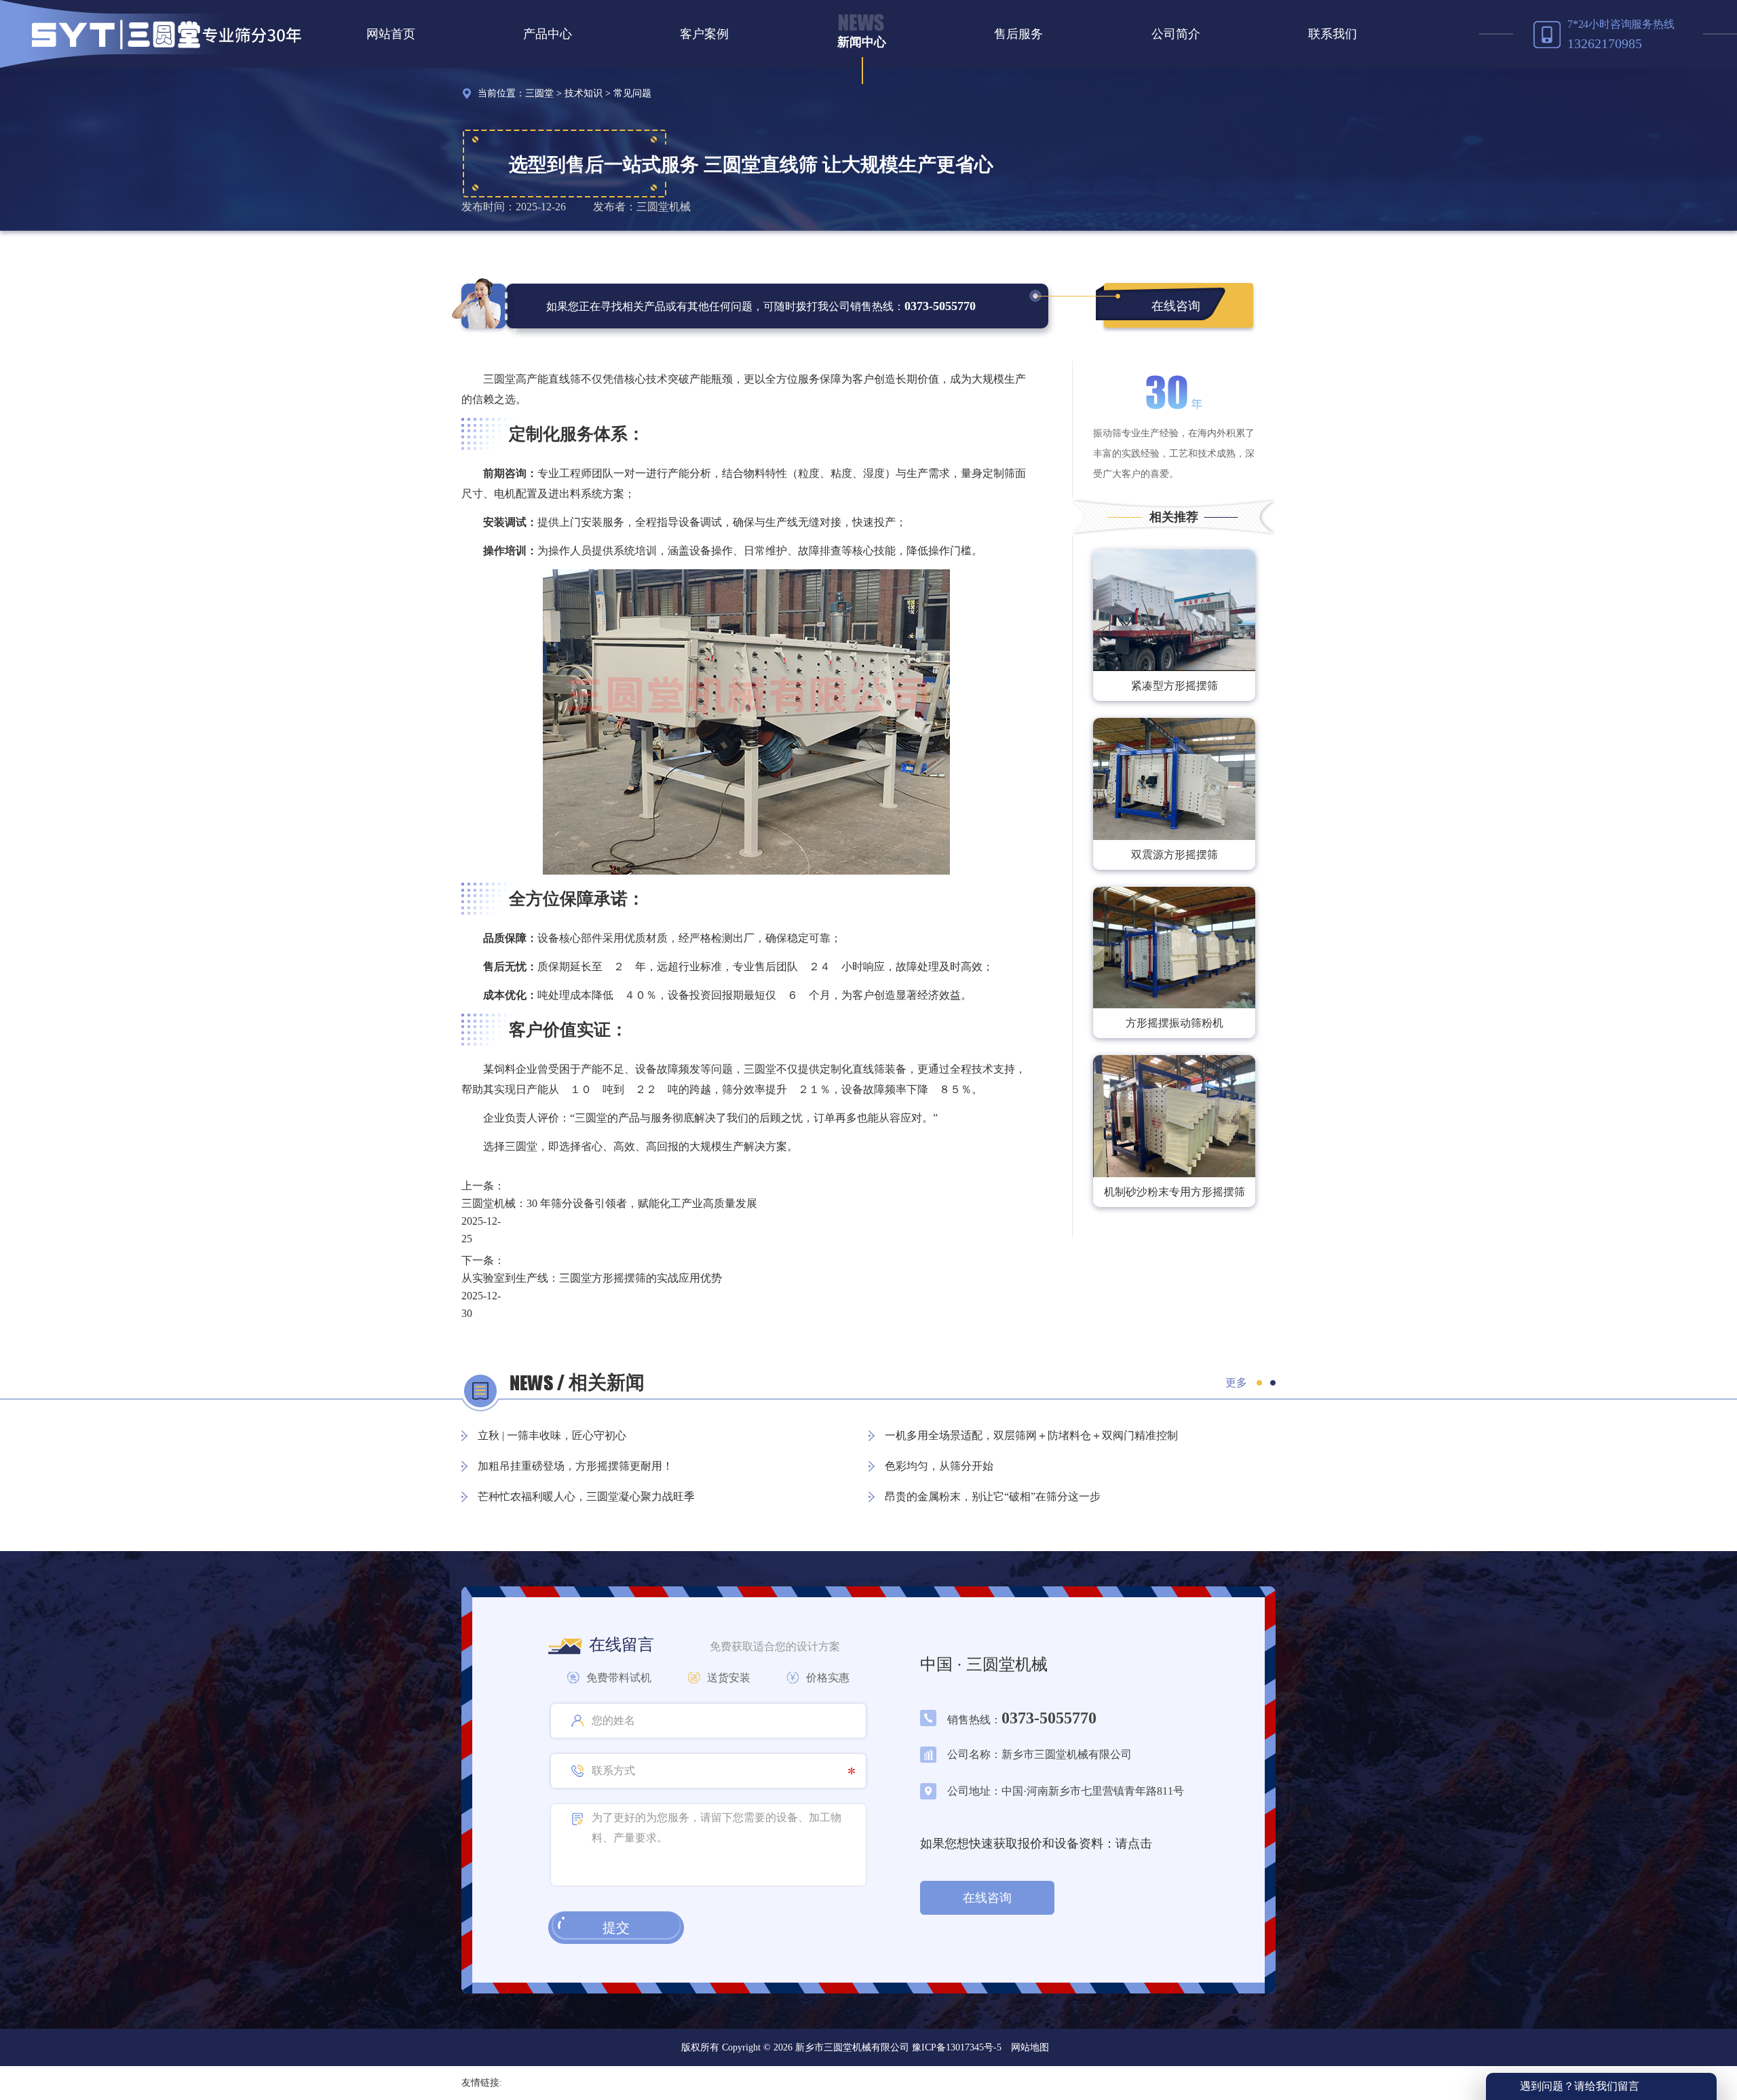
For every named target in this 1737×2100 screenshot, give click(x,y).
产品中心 (548, 34)
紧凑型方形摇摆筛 (1175, 686)
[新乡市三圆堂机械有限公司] (167, 34)
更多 (1236, 1382)
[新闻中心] (861, 22)
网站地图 (1030, 2047)
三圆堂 (539, 93)
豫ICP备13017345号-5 (955, 2047)
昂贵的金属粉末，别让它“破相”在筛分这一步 (993, 1496)
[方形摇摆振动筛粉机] (1174, 948)
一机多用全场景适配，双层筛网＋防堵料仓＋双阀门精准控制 (1031, 1435)
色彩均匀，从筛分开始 (939, 1466)
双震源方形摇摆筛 (1175, 855)
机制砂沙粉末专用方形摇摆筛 (1175, 1192)
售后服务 (1018, 34)
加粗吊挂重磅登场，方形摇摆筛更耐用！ (575, 1466)
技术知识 (584, 93)
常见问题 (632, 93)
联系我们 (1333, 34)
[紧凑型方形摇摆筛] (1174, 610)
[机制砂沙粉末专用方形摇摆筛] (1174, 1116)
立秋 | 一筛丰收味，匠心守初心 (552, 1435)
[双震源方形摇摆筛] (1174, 779)
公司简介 (1176, 34)
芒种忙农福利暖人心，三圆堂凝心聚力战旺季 (586, 1496)
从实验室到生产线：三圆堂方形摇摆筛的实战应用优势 (592, 1278)
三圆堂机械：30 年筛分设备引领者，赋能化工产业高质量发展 (609, 1203)
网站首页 (391, 34)
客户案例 (704, 34)
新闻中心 (862, 42)
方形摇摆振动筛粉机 (1175, 1023)
